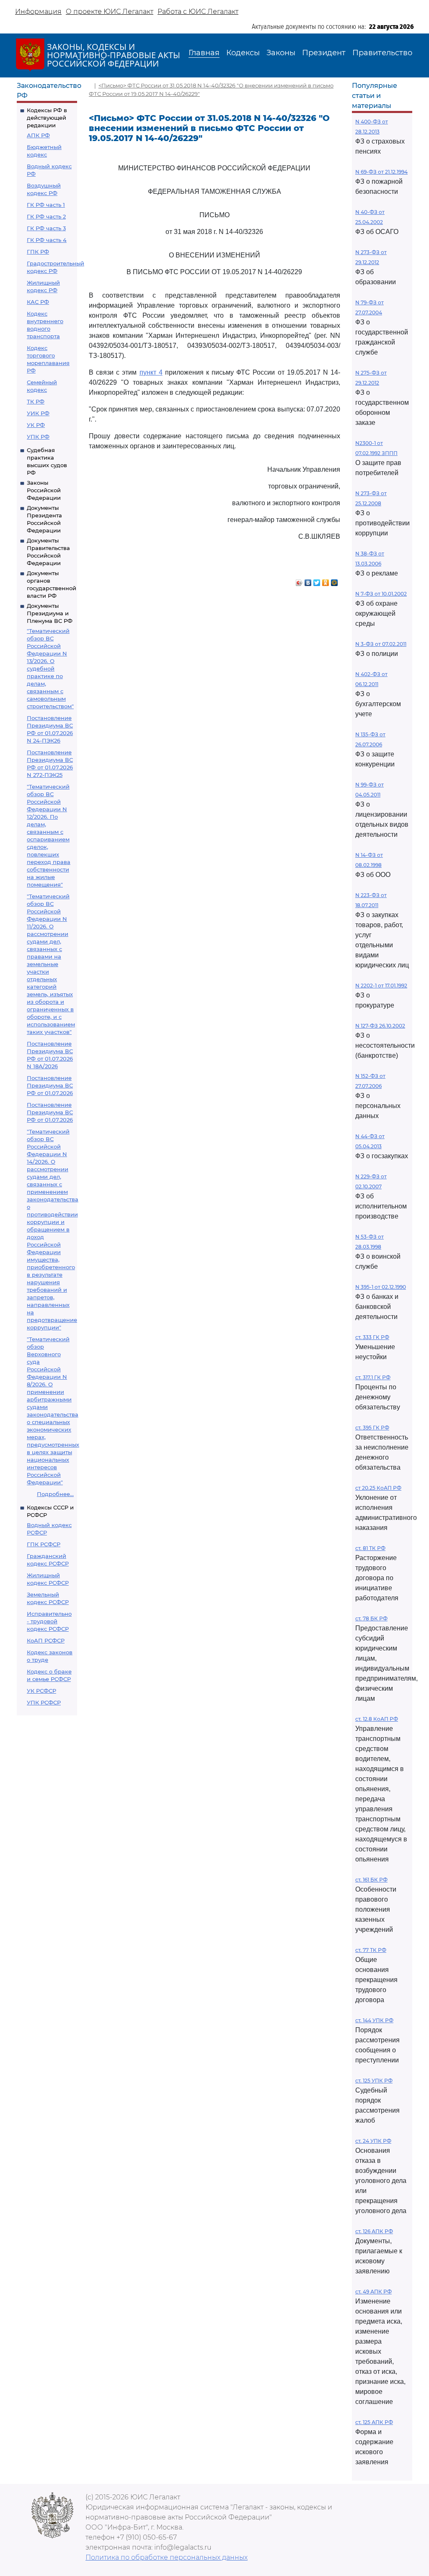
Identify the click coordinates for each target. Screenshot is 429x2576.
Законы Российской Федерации (44, 490)
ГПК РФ (38, 252)
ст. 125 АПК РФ (374, 2422)
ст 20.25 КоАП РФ (378, 1488)
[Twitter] (317, 581)
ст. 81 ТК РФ (370, 1548)
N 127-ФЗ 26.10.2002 (380, 1026)
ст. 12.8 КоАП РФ (377, 1719)
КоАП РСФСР (46, 1640)
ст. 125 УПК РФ (374, 2081)
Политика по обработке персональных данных (167, 2557)
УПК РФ (38, 437)
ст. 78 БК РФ (371, 1618)
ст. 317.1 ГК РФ (373, 1377)
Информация (38, 12)
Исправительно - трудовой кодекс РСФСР (49, 1621)
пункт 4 (151, 372)
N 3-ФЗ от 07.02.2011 (381, 644)
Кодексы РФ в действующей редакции (47, 118)
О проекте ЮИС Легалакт (110, 12)
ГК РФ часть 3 (46, 228)
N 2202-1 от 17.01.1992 (381, 986)
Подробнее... (55, 1494)
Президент (324, 53)
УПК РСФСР (44, 1702)
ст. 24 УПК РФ (373, 2141)
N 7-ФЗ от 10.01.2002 (381, 594)
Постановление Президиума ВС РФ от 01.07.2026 (50, 1085)
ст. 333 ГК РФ (372, 1337)
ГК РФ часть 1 (46, 205)
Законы (281, 53)
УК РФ (36, 425)
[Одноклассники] (326, 581)
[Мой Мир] (335, 581)
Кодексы (243, 53)
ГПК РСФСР (44, 1544)
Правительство (382, 53)
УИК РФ (38, 413)
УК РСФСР (41, 1691)
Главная (204, 53)
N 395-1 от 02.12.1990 (381, 1287)
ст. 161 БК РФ (371, 1880)
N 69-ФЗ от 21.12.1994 (381, 172)
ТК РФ (36, 401)
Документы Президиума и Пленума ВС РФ (50, 613)
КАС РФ (38, 302)
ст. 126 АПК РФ (374, 2231)
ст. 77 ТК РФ (371, 1950)
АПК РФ (38, 135)
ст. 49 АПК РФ (373, 2292)
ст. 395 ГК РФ (372, 1428)
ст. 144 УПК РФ (374, 2020)
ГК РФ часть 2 (46, 216)
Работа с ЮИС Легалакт (198, 12)
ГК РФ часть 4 (47, 240)
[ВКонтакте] (308, 581)
